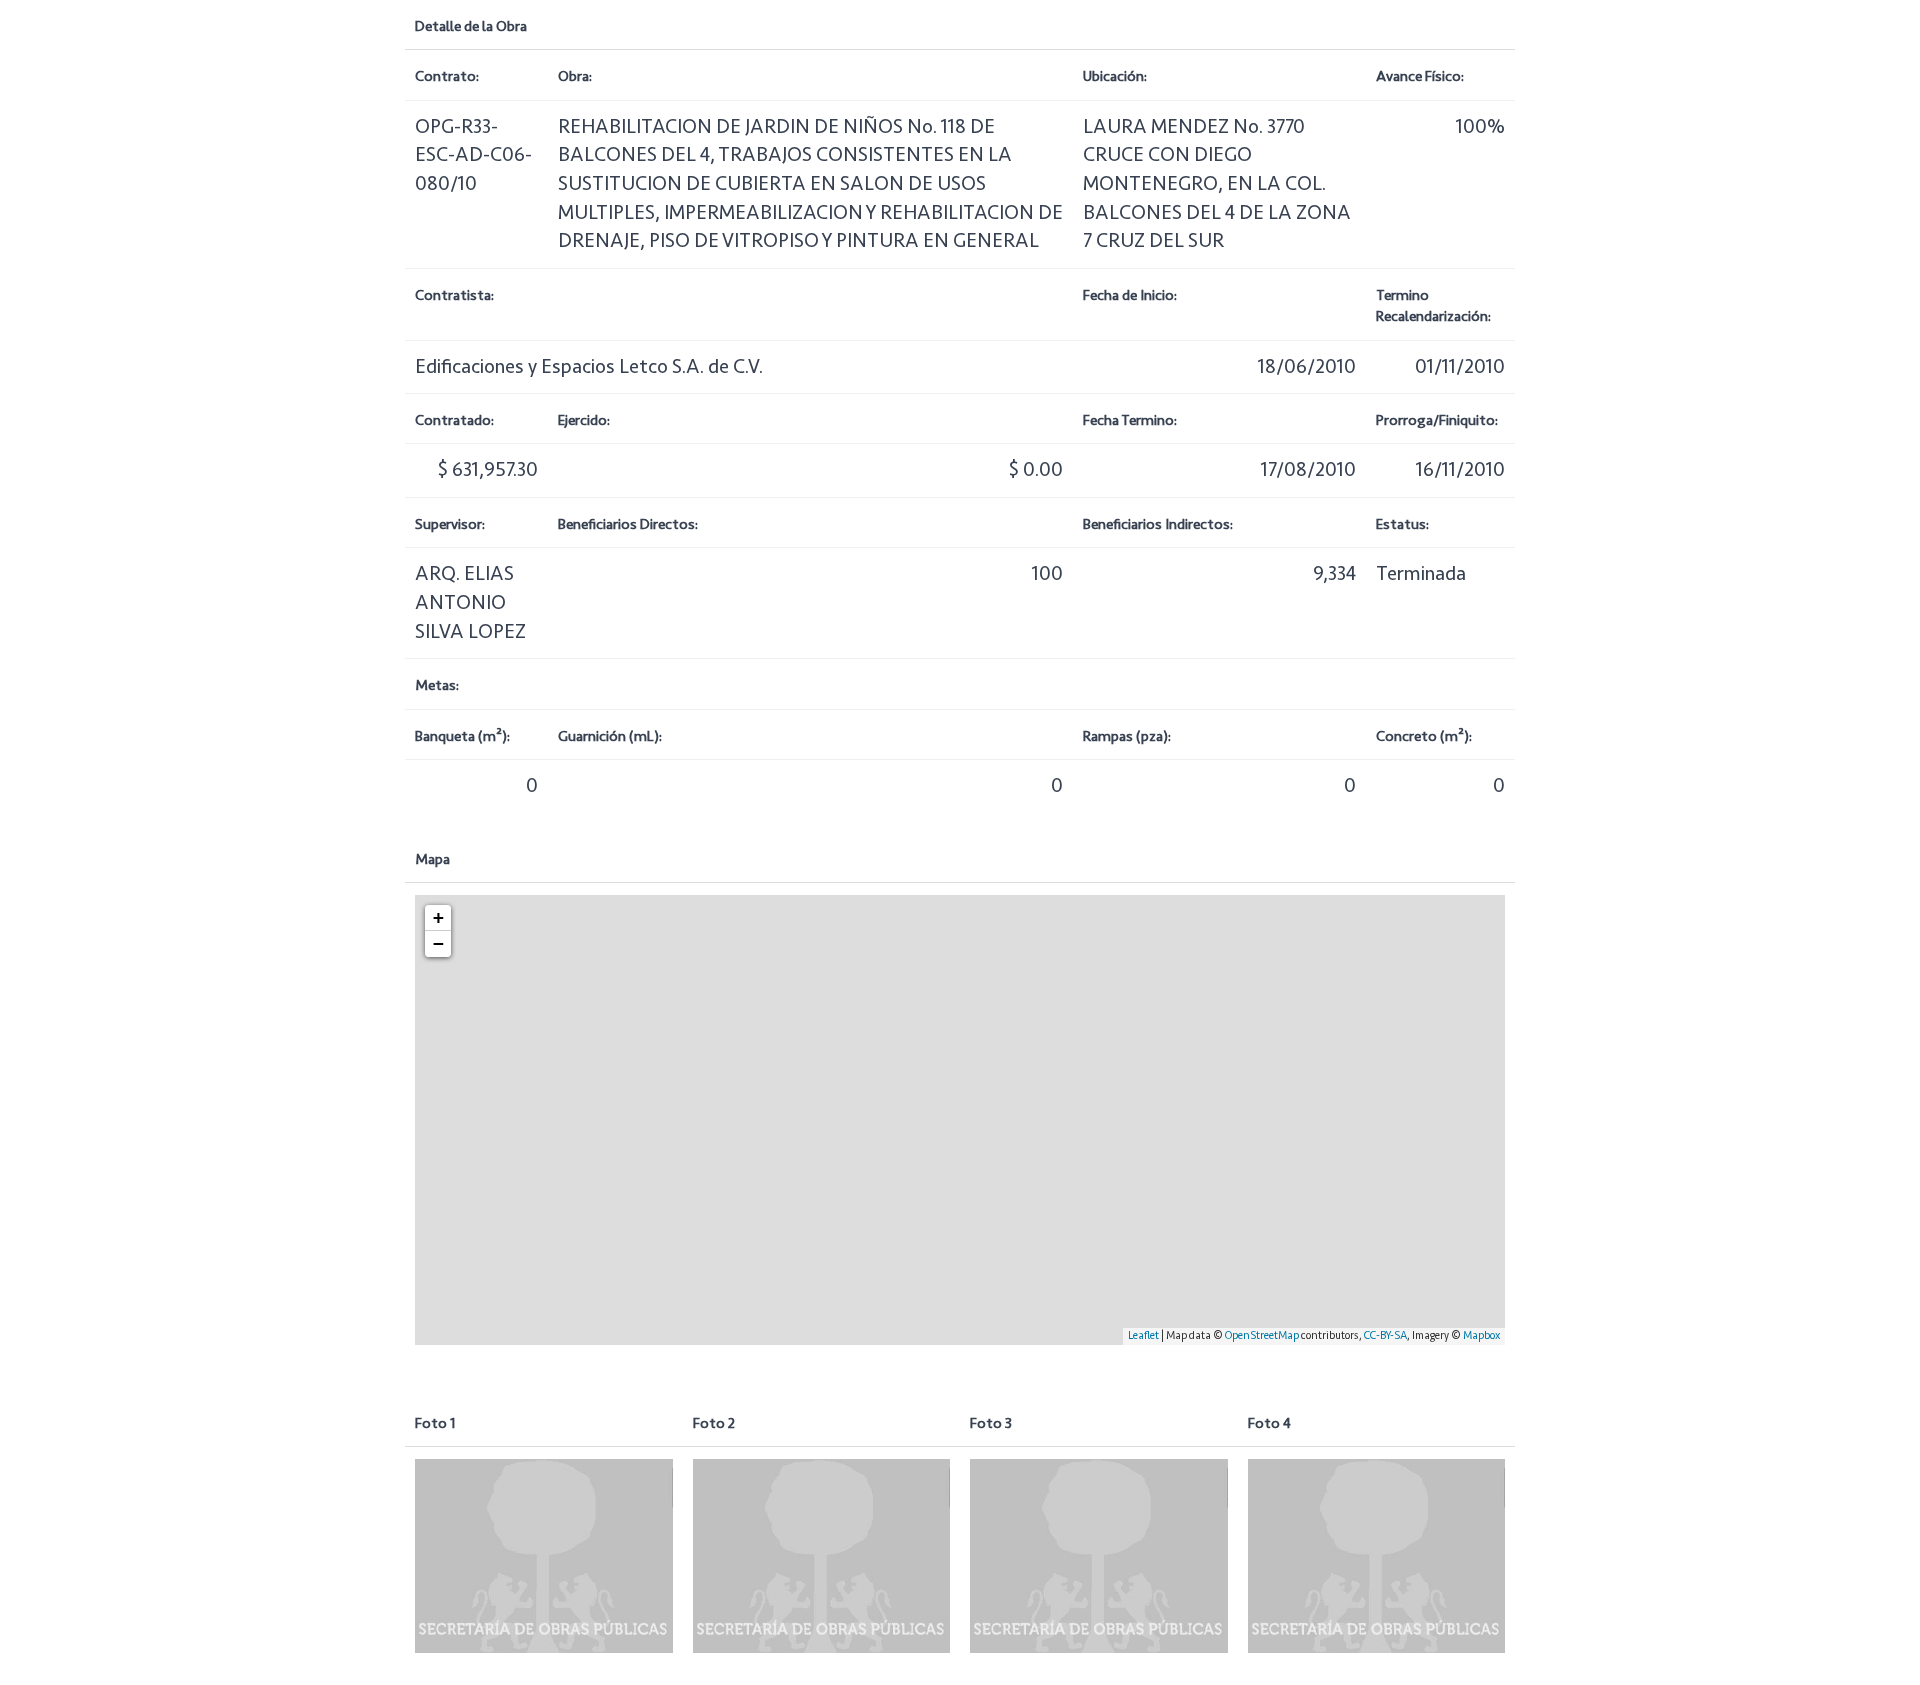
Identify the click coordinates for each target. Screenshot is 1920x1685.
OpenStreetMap (1262, 1335)
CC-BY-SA (1385, 1335)
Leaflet (1143, 1335)
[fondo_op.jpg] (544, 1555)
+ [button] (438, 917)
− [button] (438, 943)
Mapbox (1481, 1335)
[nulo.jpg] (822, 1555)
